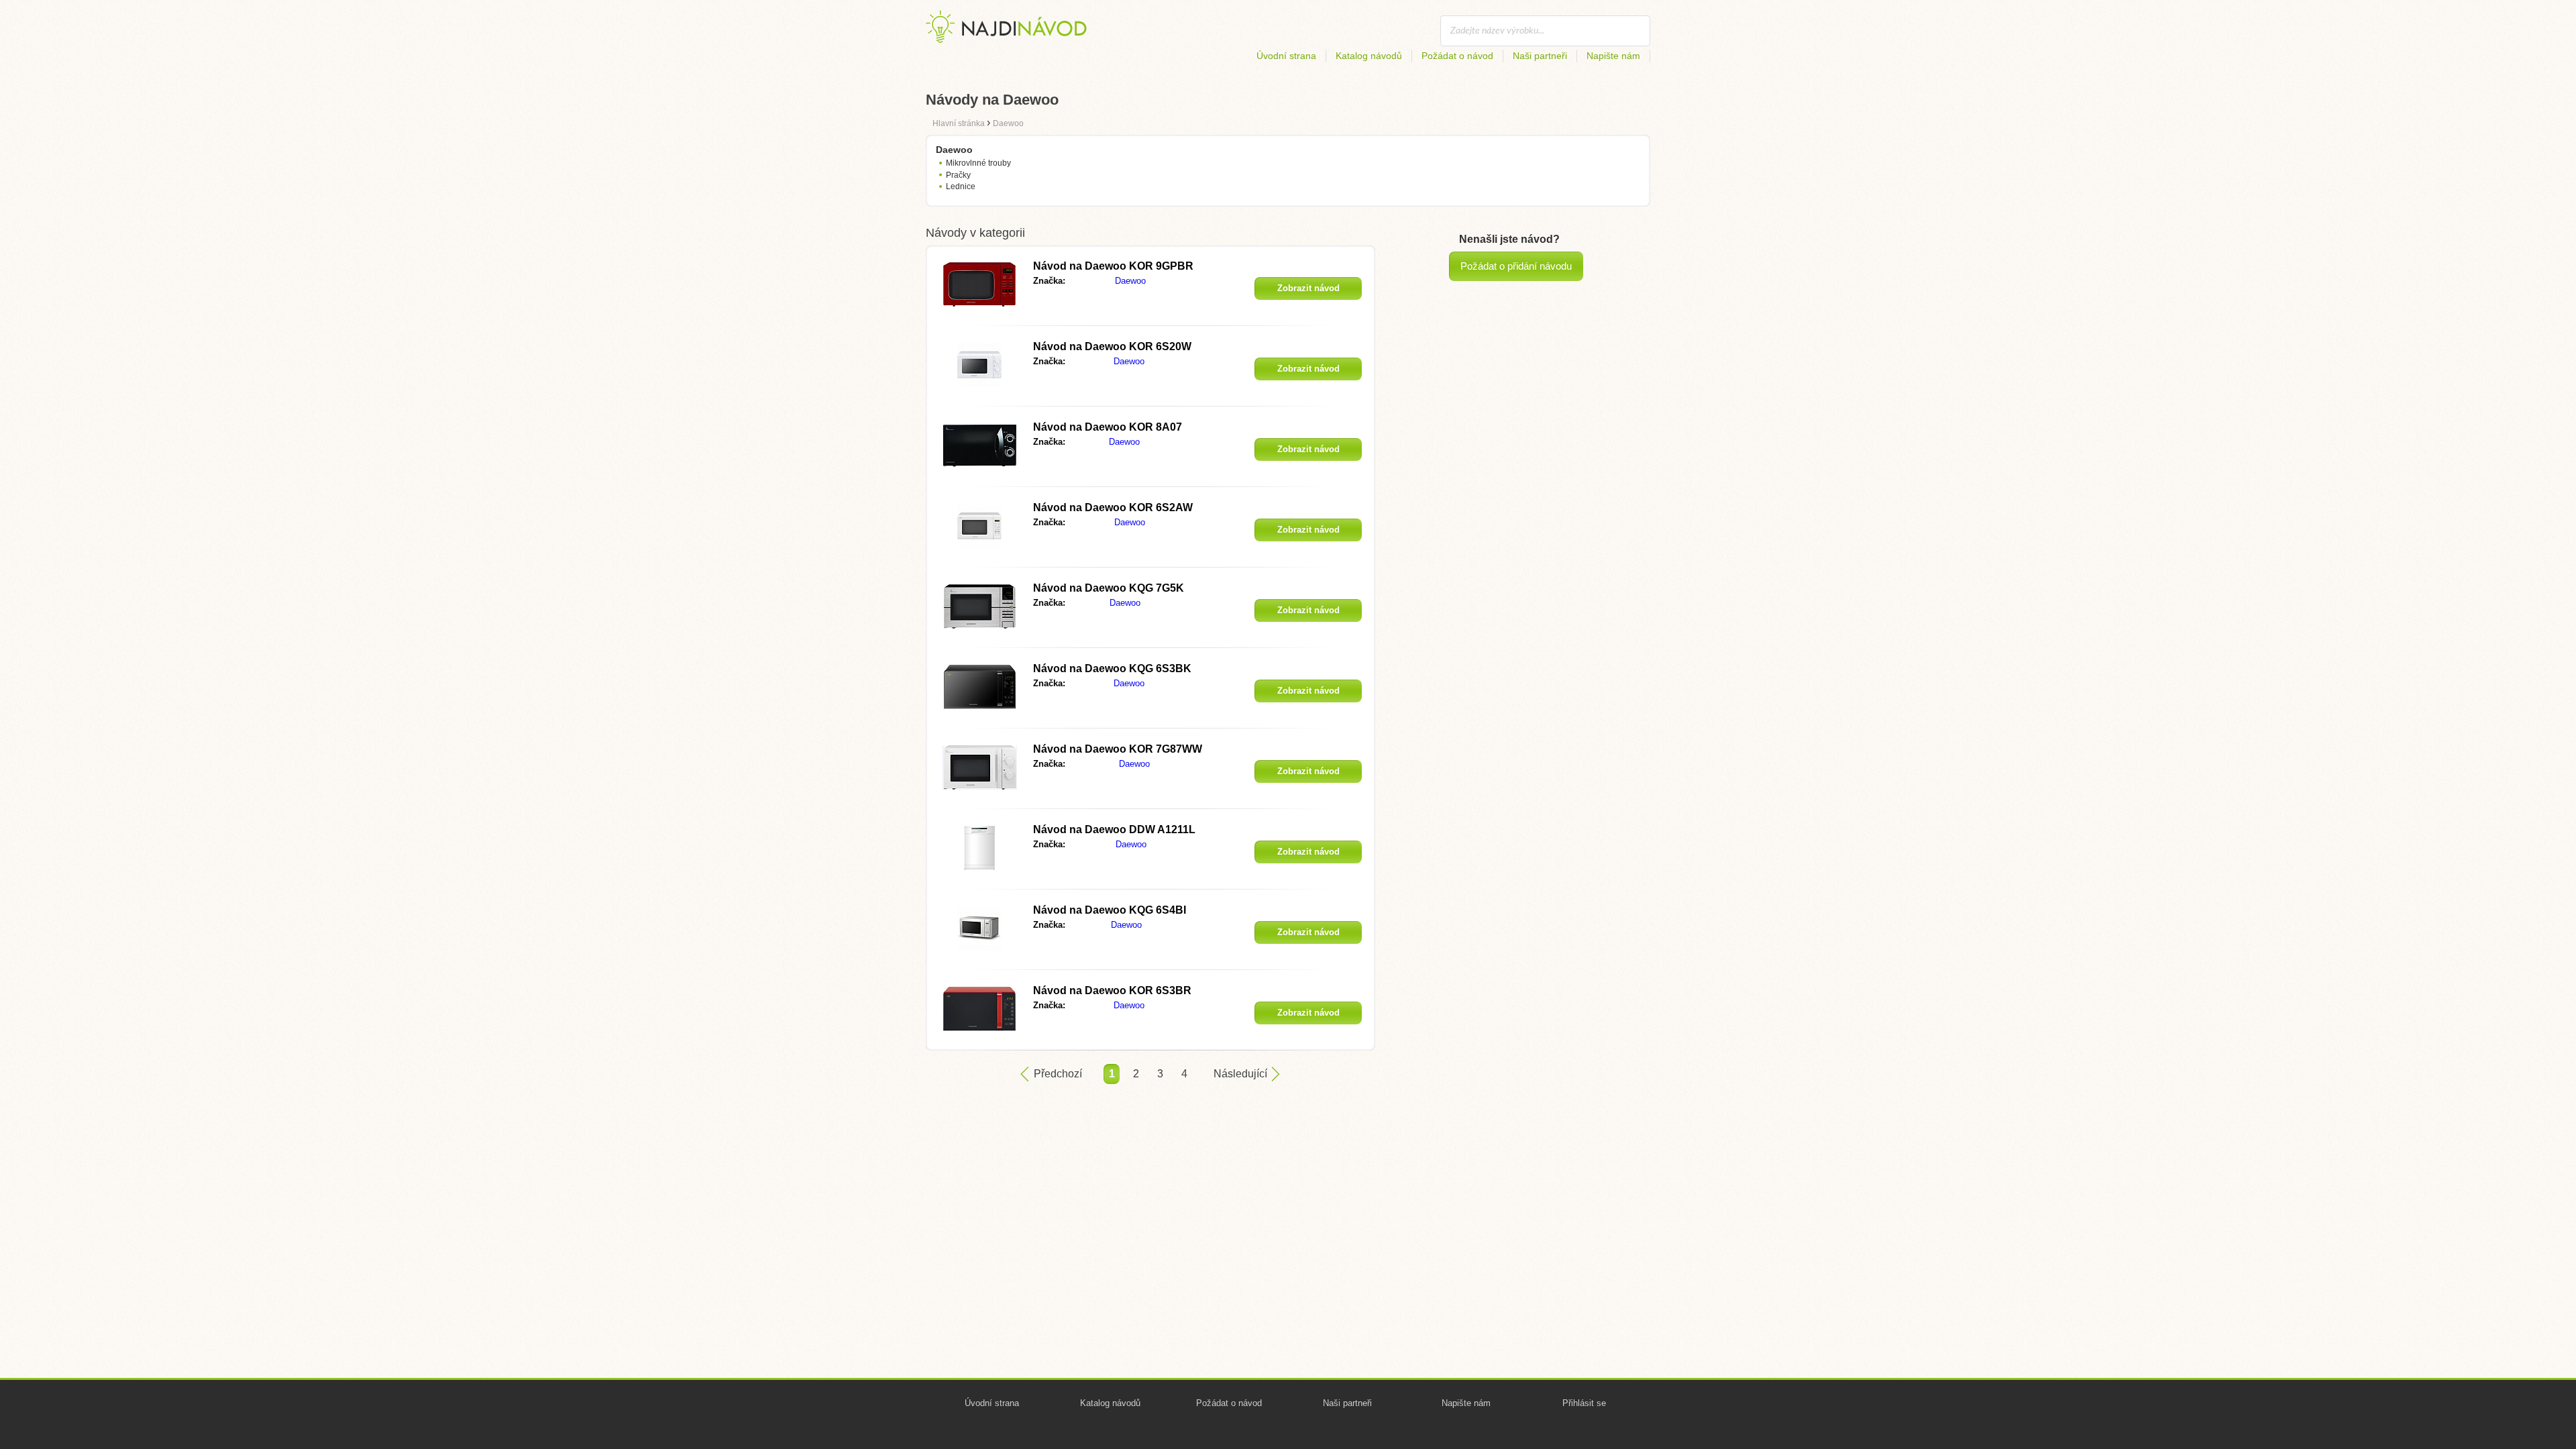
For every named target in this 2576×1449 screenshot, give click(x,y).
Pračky (958, 175)
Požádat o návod (1457, 56)
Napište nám (1613, 56)
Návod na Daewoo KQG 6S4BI (1110, 910)
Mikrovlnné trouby (978, 163)
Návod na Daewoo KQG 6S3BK (1112, 668)
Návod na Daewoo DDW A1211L (1114, 829)
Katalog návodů (1369, 56)
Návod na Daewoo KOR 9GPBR (1113, 266)
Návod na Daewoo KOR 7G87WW (1118, 749)
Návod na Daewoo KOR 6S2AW (1113, 507)
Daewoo (1130, 281)
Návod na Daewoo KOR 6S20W (1112, 346)
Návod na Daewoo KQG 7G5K (1109, 588)
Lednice (961, 186)
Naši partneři (1540, 56)
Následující (1240, 1074)
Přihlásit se (1584, 1403)
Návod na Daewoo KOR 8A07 (1108, 427)
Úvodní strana (1286, 56)
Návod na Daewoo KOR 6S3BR (1112, 990)
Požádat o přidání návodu (1516, 266)
